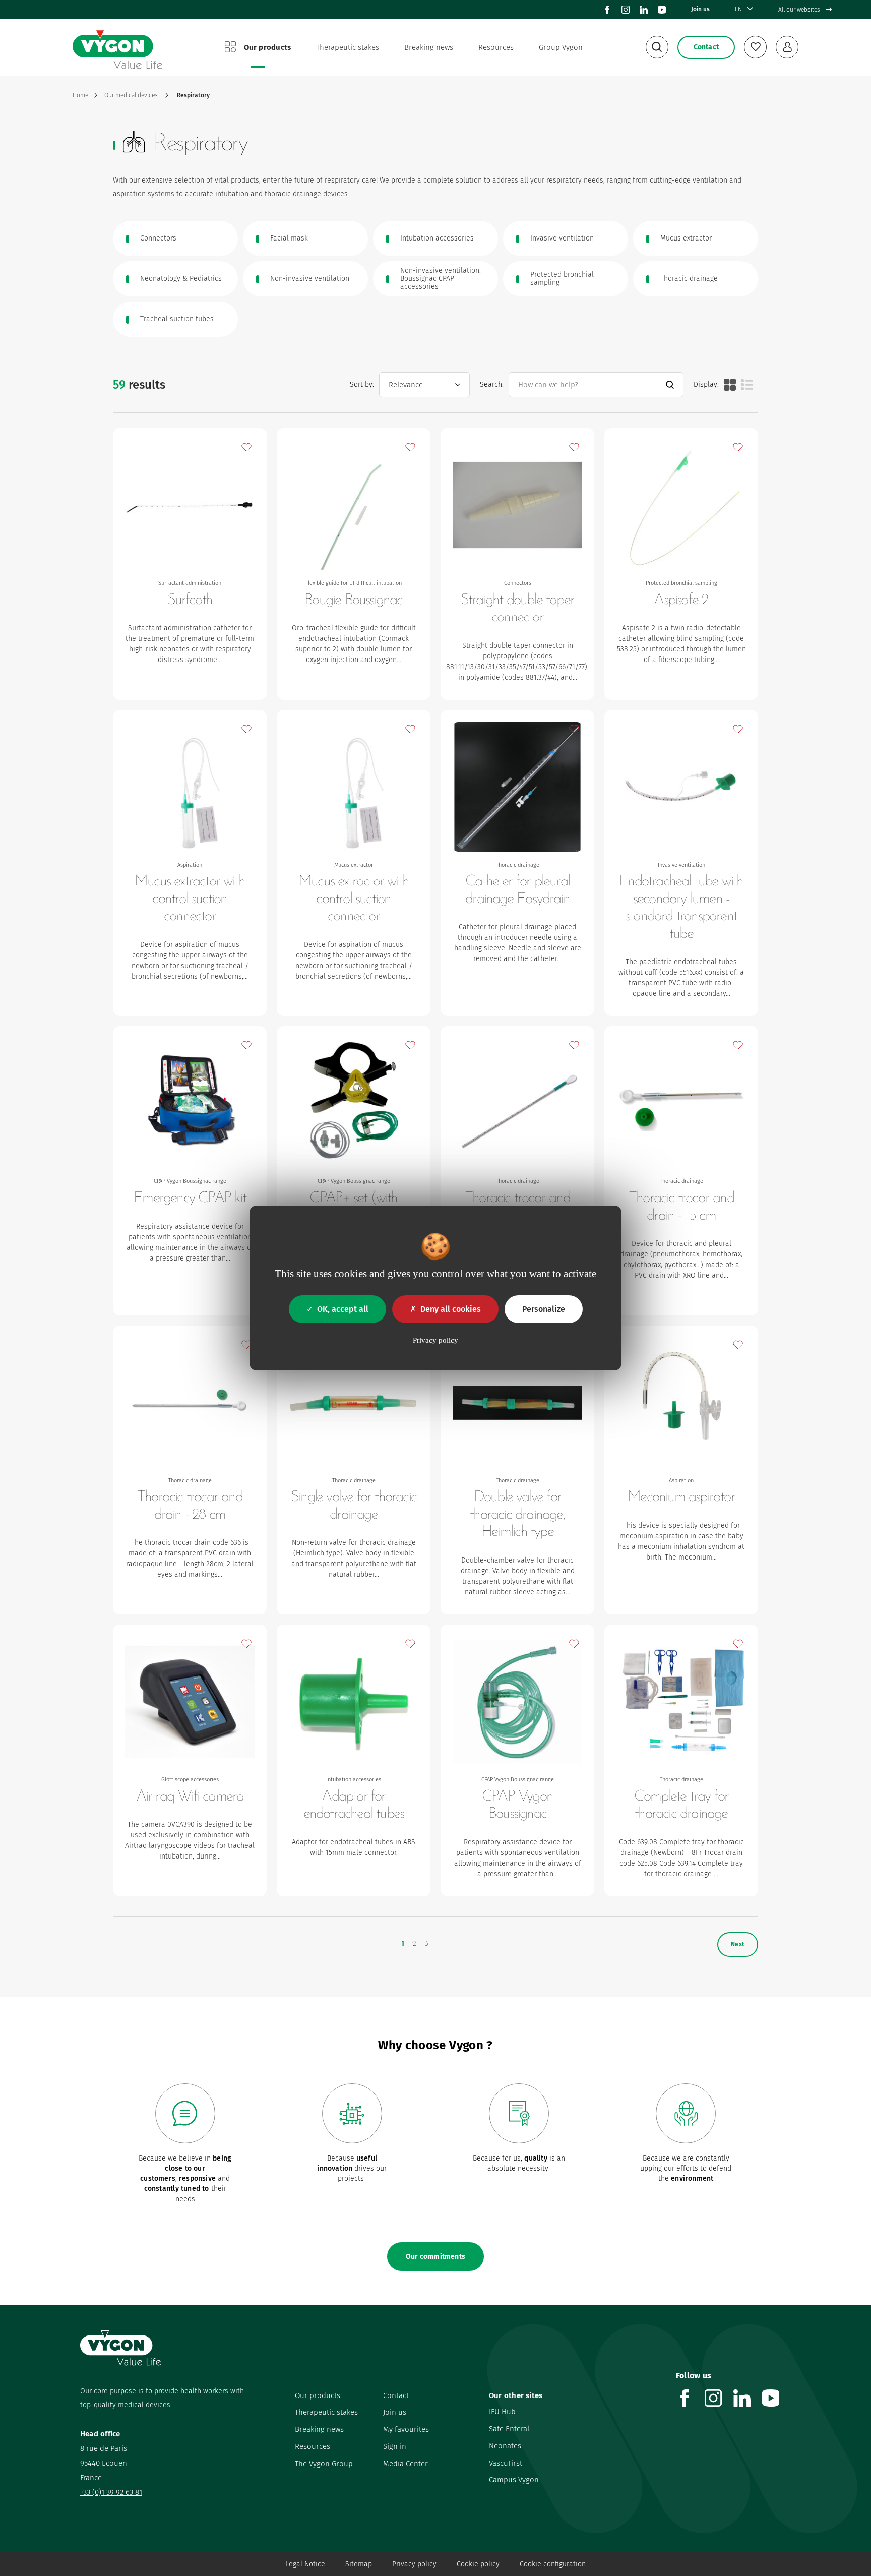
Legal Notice (305, 2564)
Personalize (544, 1309)
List (747, 385)
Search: (492, 384)
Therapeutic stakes (348, 47)
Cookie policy (478, 2564)
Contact (396, 2395)
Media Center (406, 2464)
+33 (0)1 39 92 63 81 (111, 2492)
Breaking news (429, 47)
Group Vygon (561, 47)
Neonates (505, 2446)
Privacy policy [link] (435, 1340)
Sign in (395, 2446)
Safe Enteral (509, 2429)
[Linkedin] (644, 10)
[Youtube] (662, 10)
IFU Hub (502, 2412)
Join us (700, 9)
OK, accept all (343, 1309)
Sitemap (359, 2564)
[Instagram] (626, 10)
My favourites (406, 2429)
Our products (268, 47)
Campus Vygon (514, 2480)
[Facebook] (607, 10)
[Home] (117, 48)
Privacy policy (414, 2564)
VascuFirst (506, 2463)
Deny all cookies (451, 1309)
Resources (496, 47)
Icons (730, 385)
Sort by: (362, 384)
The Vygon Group (324, 2464)
